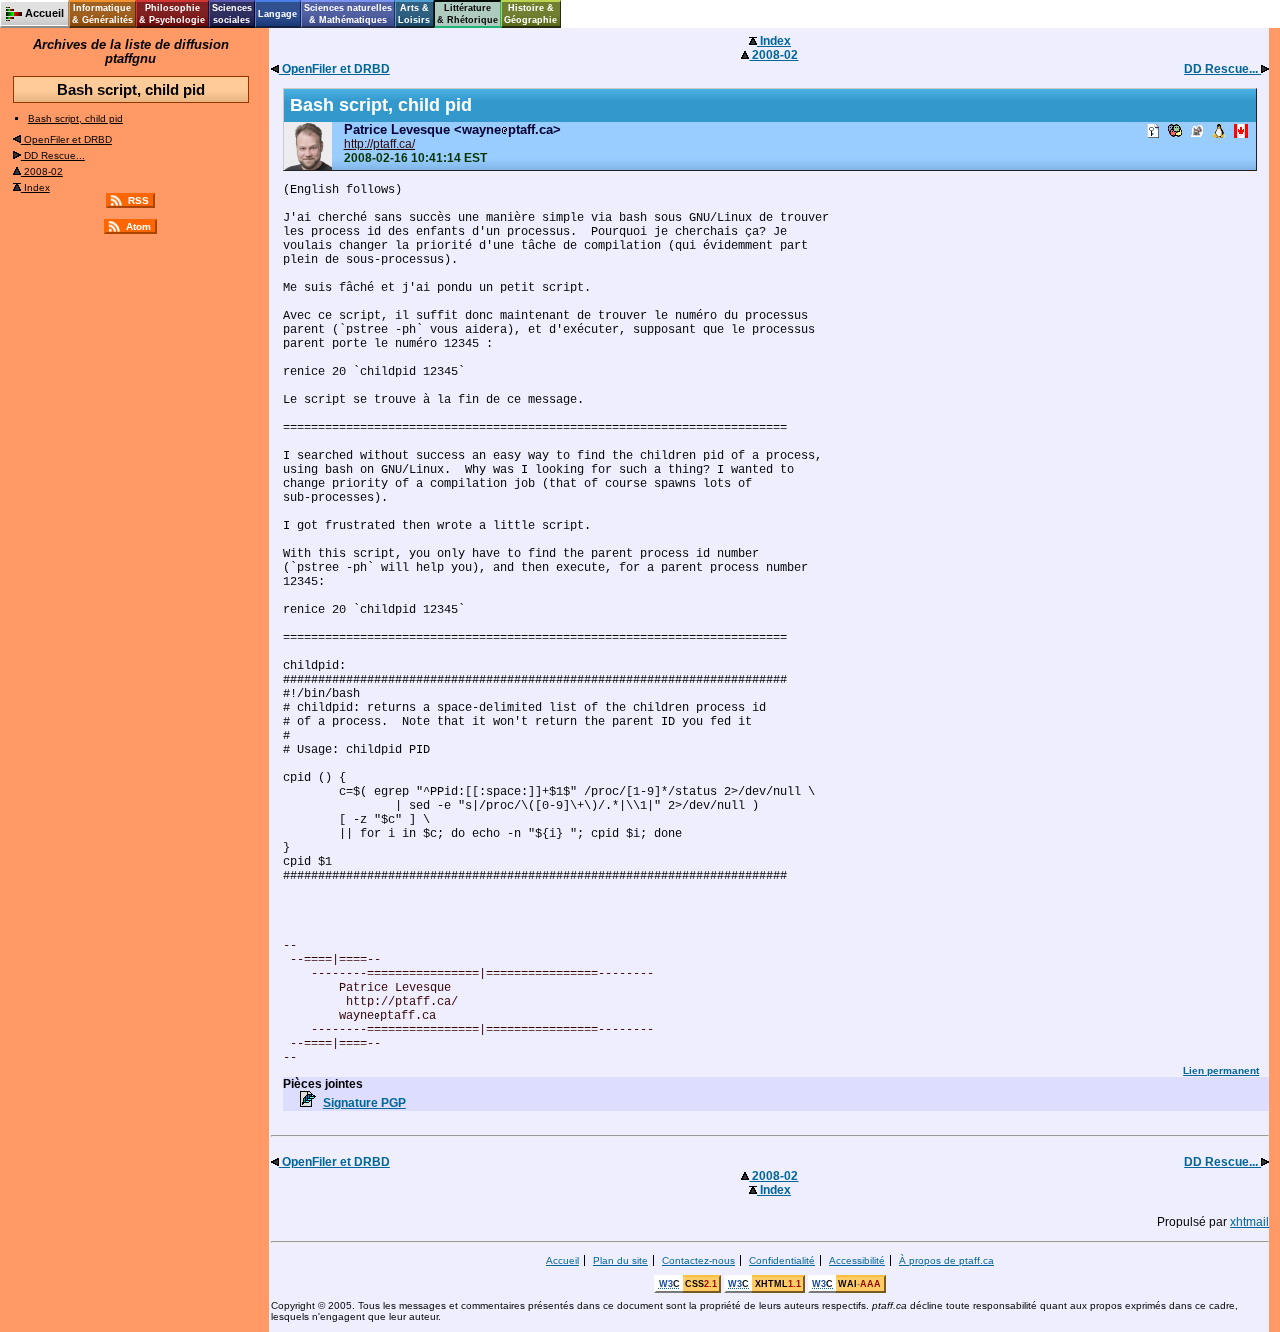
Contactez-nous (698, 1260)
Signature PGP (364, 1103)
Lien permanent (1221, 1070)
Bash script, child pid (75, 118)
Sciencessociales (232, 14)
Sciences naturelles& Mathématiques (348, 14)
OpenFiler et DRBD (66, 139)
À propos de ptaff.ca (946, 1260)
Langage (277, 14)
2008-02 (42, 171)
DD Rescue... (53, 155)
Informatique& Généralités (102, 14)
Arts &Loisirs (414, 14)
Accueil (562, 1260)
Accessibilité (857, 1260)
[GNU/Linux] (1219, 132)
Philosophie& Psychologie (172, 14)
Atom (138, 226)
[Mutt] (1197, 132)
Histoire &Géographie (530, 14)
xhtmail (1249, 1222)
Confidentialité (782, 1260)
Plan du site (620, 1260)
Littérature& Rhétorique (467, 14)
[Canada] (1241, 132)
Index (35, 187)
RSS (138, 200)
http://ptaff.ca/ (379, 144)
